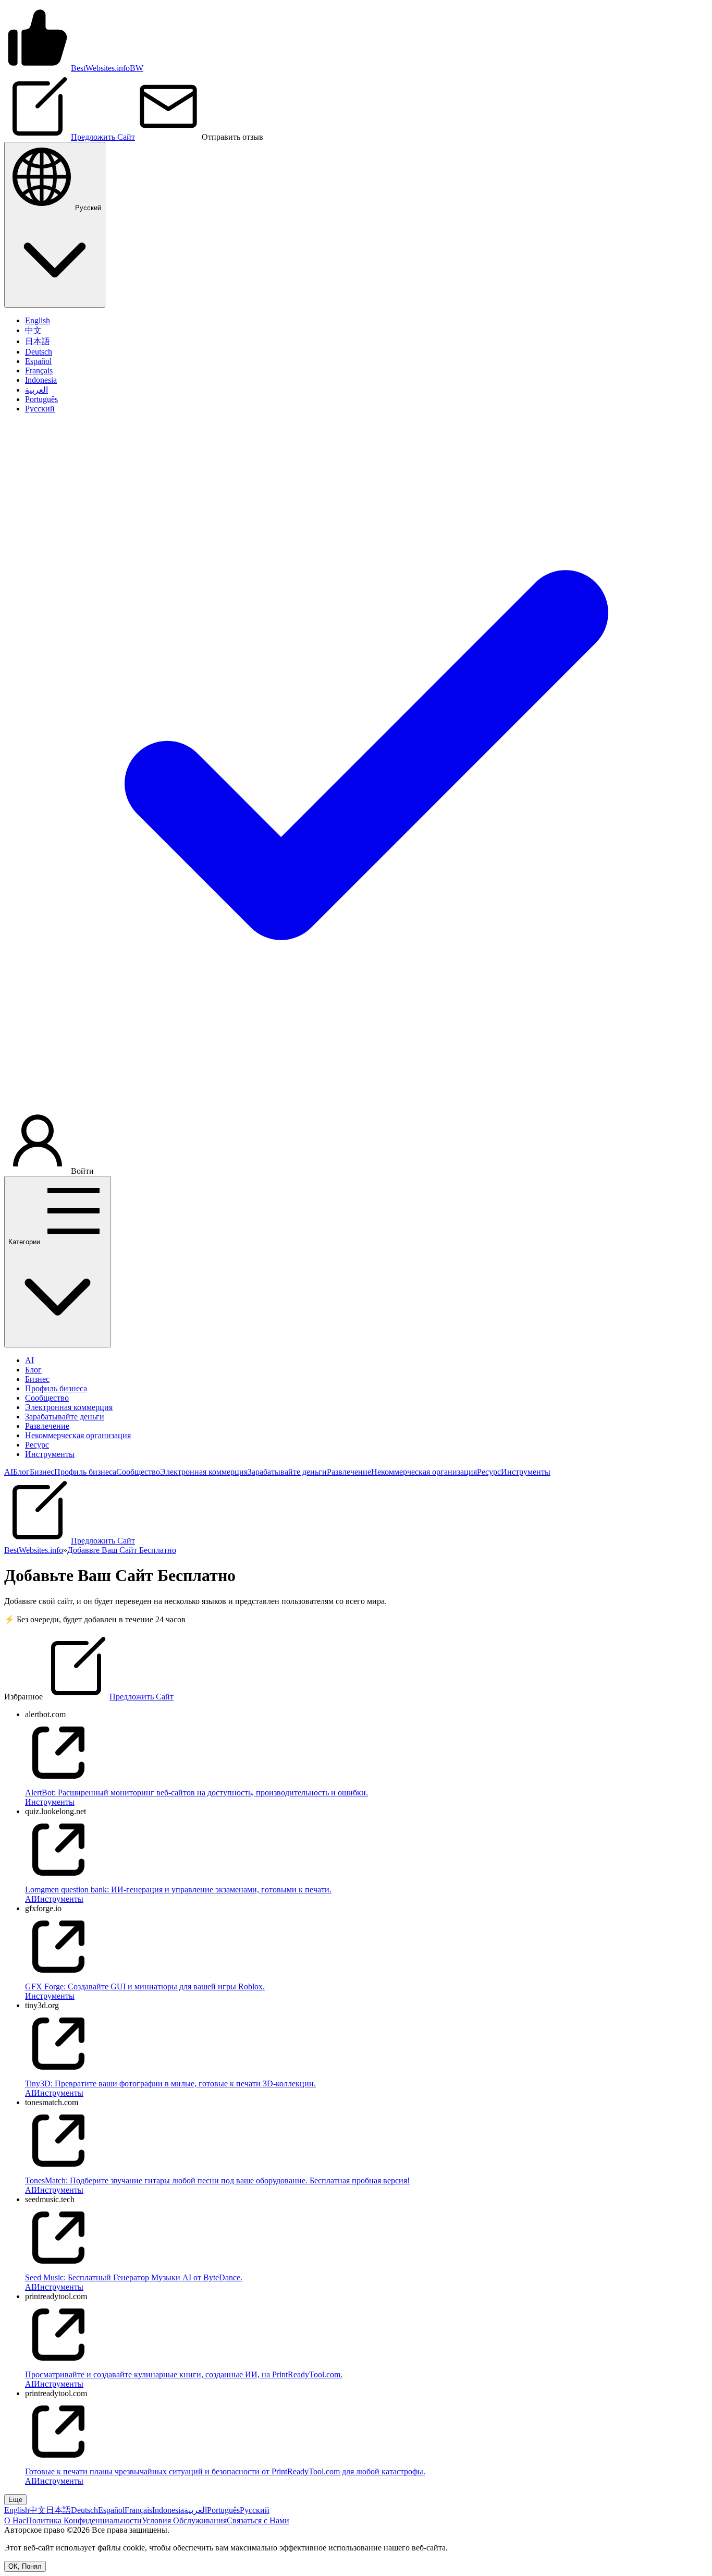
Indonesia (168, 2510)
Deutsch (84, 2510)
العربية (195, 2510)
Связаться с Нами (258, 2520)
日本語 (58, 2510)
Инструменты (50, 1454)
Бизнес (37, 1379)
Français (138, 2510)
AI (29, 1360)
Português (223, 2510)
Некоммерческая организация (78, 1435)
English (17, 2510)
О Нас (15, 2520)
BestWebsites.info (34, 1550)
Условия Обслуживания (184, 2520)
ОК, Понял (25, 2566)
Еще (15, 2500)
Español (111, 2510)
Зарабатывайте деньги (65, 1417)
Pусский (255, 2510)
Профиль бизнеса (56, 1388)
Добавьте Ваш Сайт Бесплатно (122, 1550)
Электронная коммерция (69, 1407)
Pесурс (37, 1445)
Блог (33, 1370)
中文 (38, 2510)
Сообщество (47, 1398)
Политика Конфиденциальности (84, 2520)
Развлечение (47, 1426)
